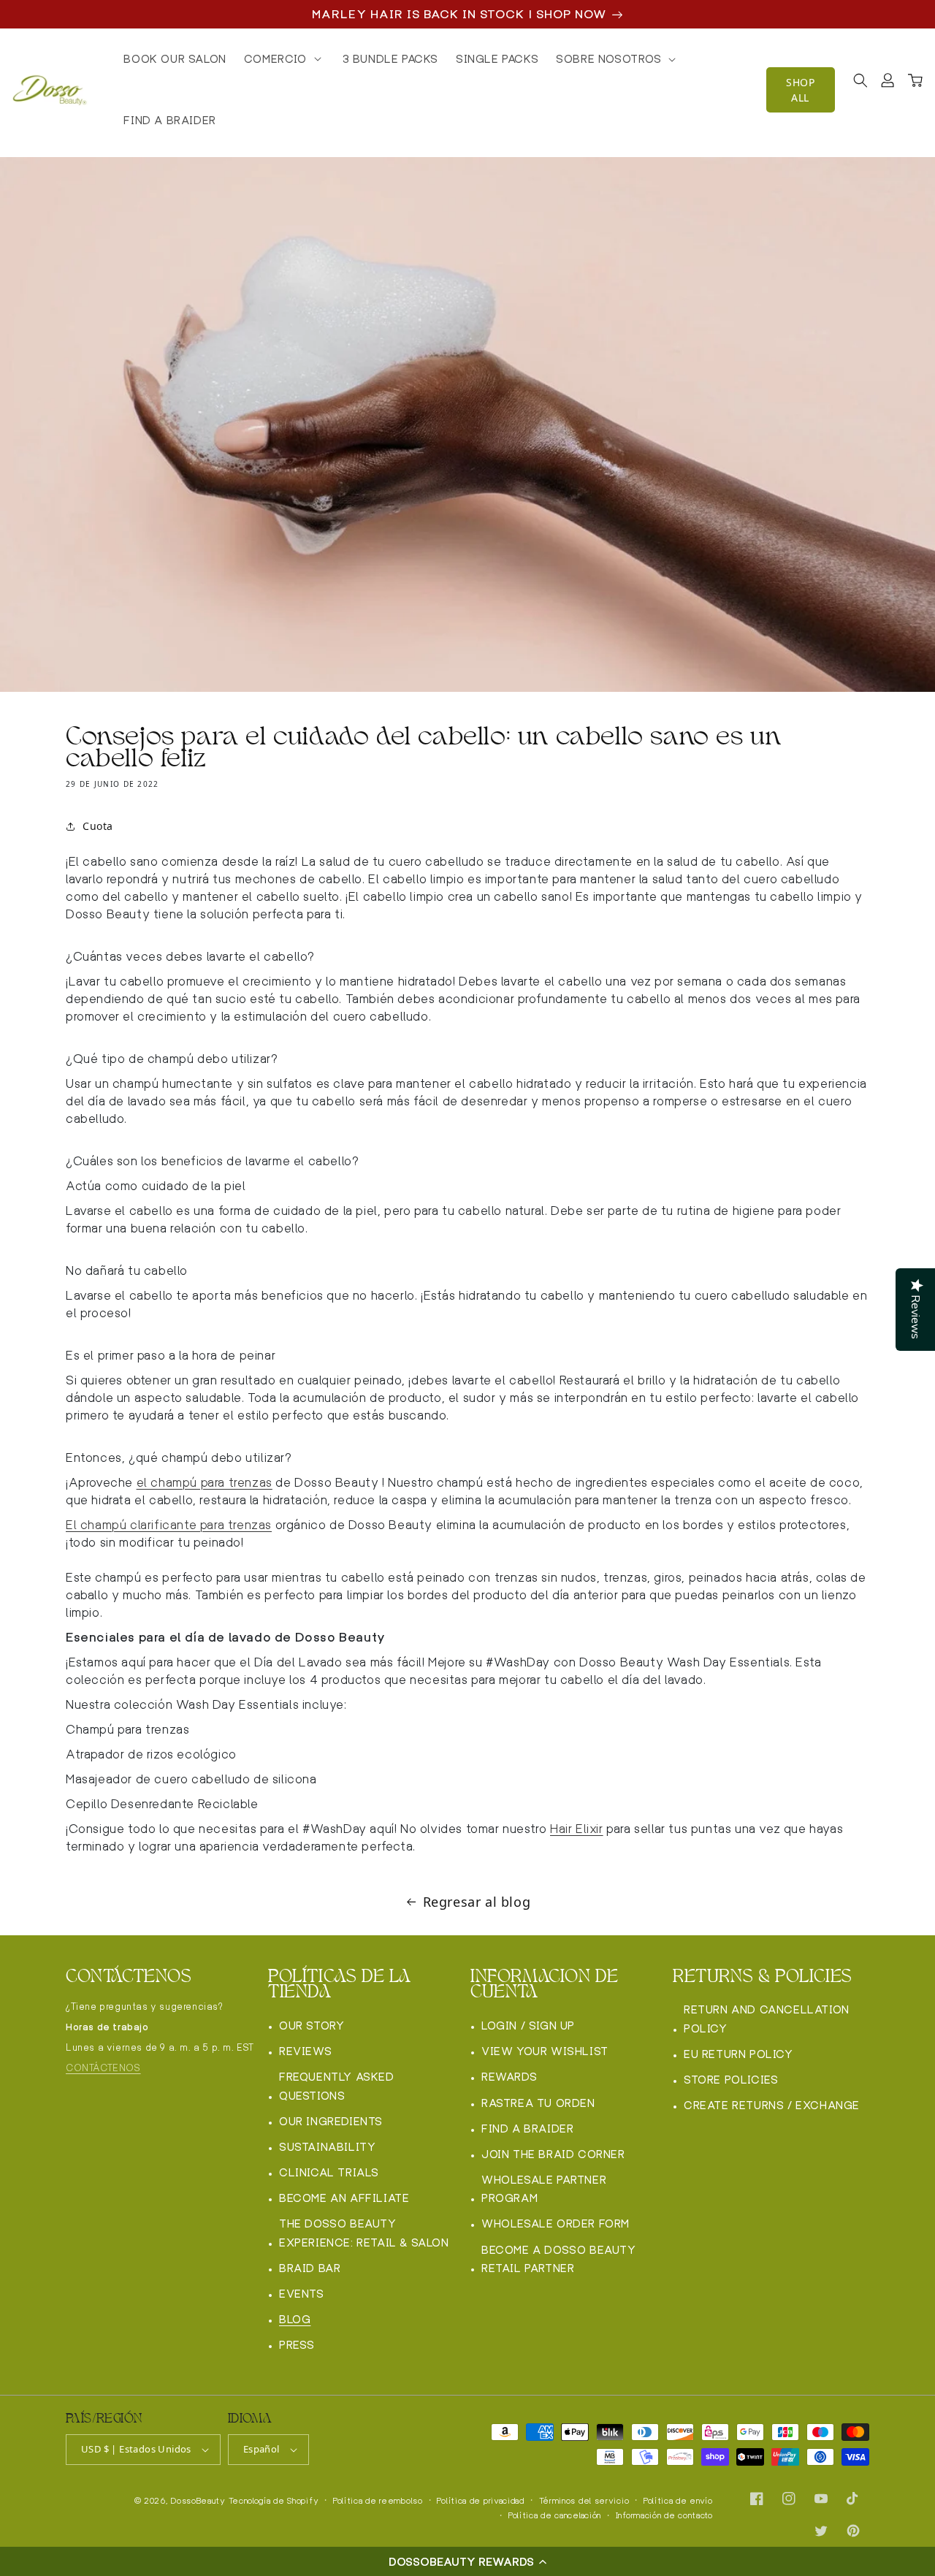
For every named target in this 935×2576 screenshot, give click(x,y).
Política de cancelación (555, 2515)
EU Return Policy (739, 2054)
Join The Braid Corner (553, 2154)
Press (297, 2345)
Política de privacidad (480, 2501)
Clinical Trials (329, 2172)
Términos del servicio (584, 2501)
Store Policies (731, 2080)
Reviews (305, 2051)
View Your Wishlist (545, 2051)
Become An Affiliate (344, 2198)
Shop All (800, 90)
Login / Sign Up (528, 2026)
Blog (295, 2319)
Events (302, 2294)
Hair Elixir (577, 1829)
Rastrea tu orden (538, 2103)
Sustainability (327, 2147)
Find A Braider (527, 2129)
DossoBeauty (198, 2501)
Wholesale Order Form (556, 2223)
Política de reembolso (378, 2501)
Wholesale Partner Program (544, 2189)
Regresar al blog (477, 1902)
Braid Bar (310, 2268)
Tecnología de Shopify (274, 2501)
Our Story (312, 2026)
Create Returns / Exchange (772, 2105)
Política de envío (678, 2501)
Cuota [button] (98, 826)
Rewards (509, 2077)
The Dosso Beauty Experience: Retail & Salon (364, 2233)
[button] (467, 2561)
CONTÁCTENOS (103, 2068)
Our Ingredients (331, 2121)
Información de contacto (664, 2515)
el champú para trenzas (205, 1483)
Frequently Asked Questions (337, 2086)
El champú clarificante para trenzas (169, 1525)
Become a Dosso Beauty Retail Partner (559, 2259)
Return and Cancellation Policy (767, 2019)
